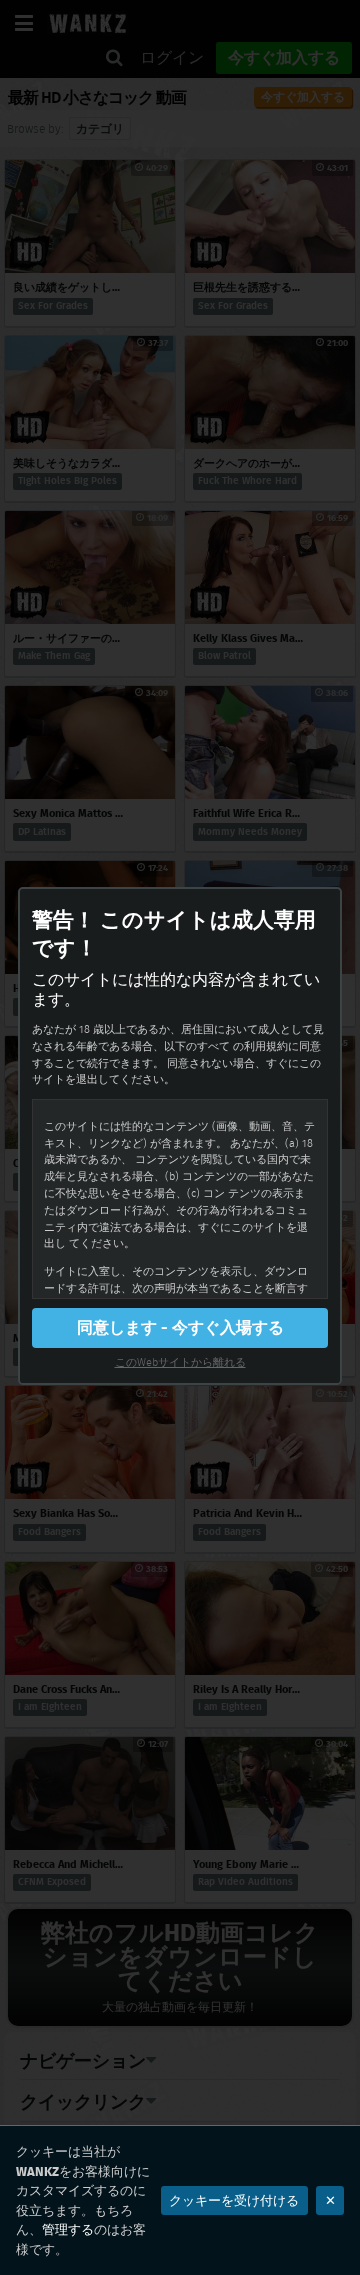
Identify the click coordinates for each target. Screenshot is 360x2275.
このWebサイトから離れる (180, 1362)
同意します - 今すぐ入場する (180, 1327)
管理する (68, 2229)
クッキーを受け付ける (234, 2200)
